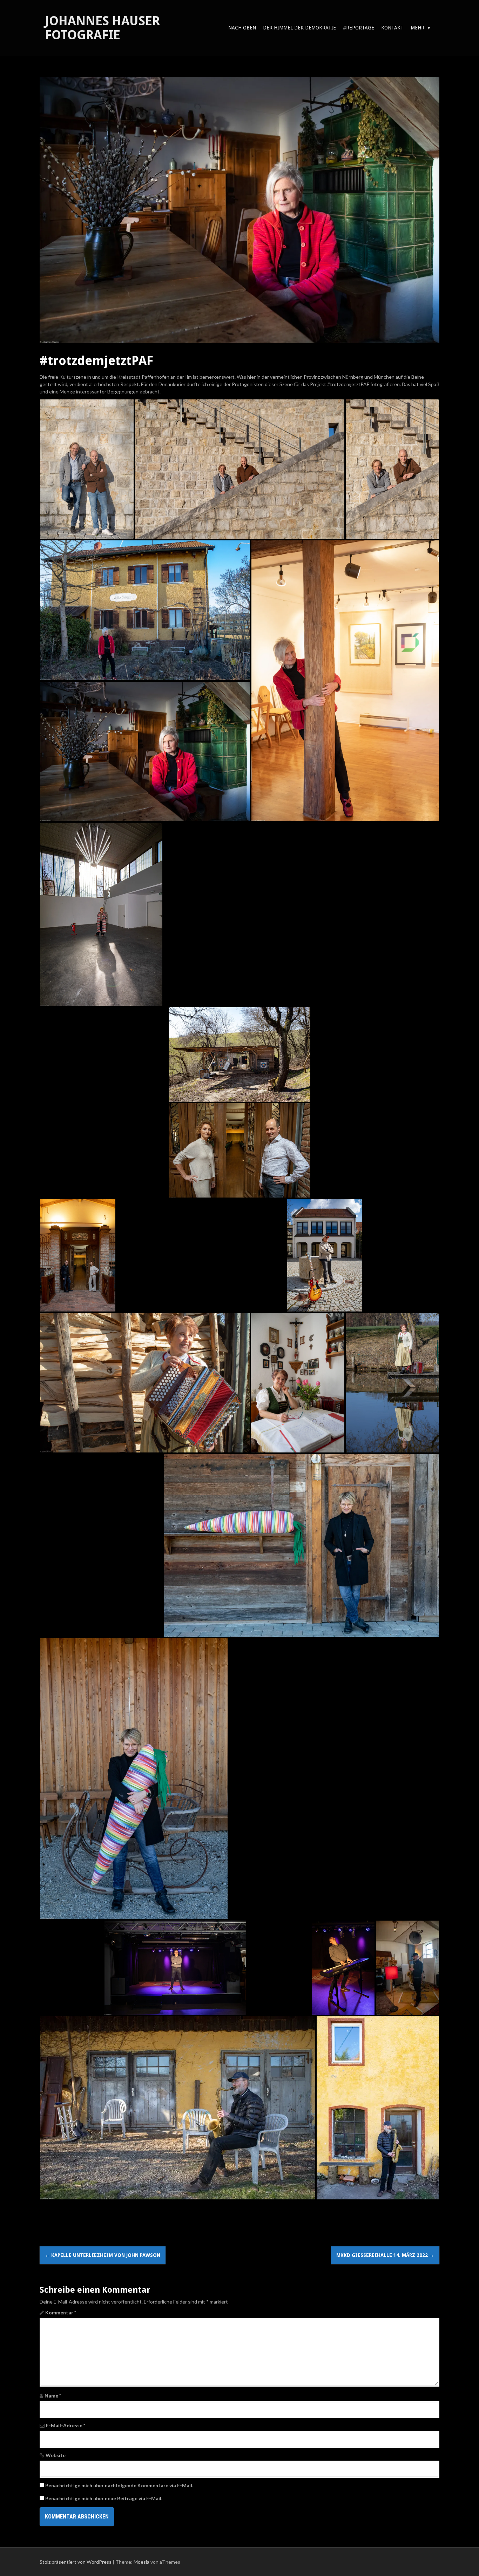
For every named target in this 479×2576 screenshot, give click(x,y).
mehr (417, 28)
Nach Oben (242, 28)
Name (53, 2396)
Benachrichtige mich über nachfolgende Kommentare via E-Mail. (119, 2485)
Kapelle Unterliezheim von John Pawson (103, 2255)
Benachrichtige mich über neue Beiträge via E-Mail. (104, 2498)
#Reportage (359, 28)
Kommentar (61, 2312)
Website (56, 2455)
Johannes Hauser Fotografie (102, 28)
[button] (87, 469)
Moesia (141, 2562)
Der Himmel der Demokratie (299, 28)
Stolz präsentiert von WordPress (76, 2562)
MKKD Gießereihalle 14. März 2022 (385, 2255)
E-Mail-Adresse (66, 2425)
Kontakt (392, 28)
